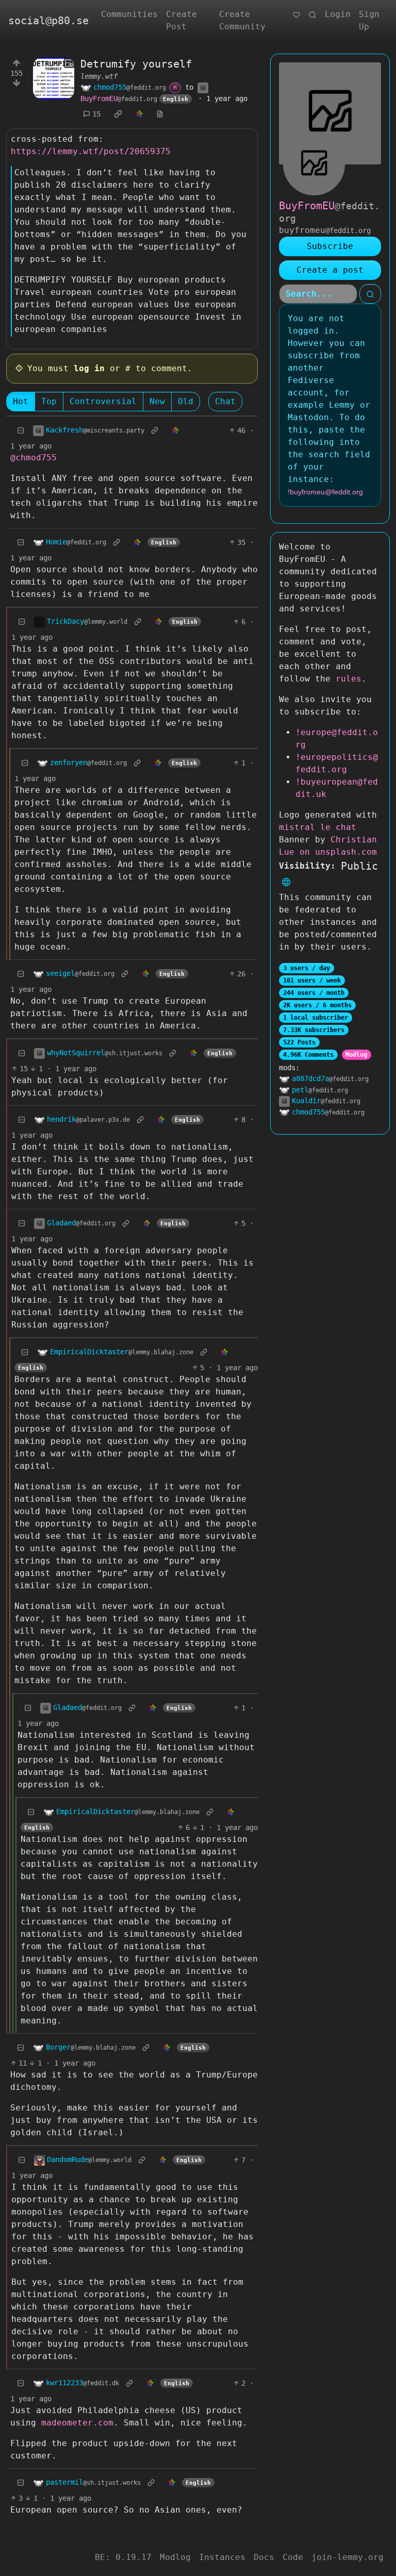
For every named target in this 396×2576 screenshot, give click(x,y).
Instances (222, 2557)
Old (186, 401)
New (157, 401)
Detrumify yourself (136, 64)
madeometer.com (77, 2423)
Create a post (330, 270)
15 (96, 114)
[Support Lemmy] (296, 14)
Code (293, 2557)
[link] (118, 114)
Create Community (242, 20)
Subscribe (330, 246)
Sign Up (369, 20)
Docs (264, 2557)
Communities (129, 14)
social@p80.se (48, 21)
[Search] (312, 14)
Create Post (181, 20)
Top (49, 401)
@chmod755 (34, 458)
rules (349, 679)
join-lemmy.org (348, 2557)
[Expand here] (54, 78)
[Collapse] (21, 431)
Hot (21, 401)
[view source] (160, 114)
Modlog (356, 1055)
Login (338, 14)
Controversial (103, 401)
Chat (225, 401)
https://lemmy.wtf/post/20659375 (91, 151)
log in (89, 368)
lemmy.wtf (99, 76)
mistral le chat (318, 827)
